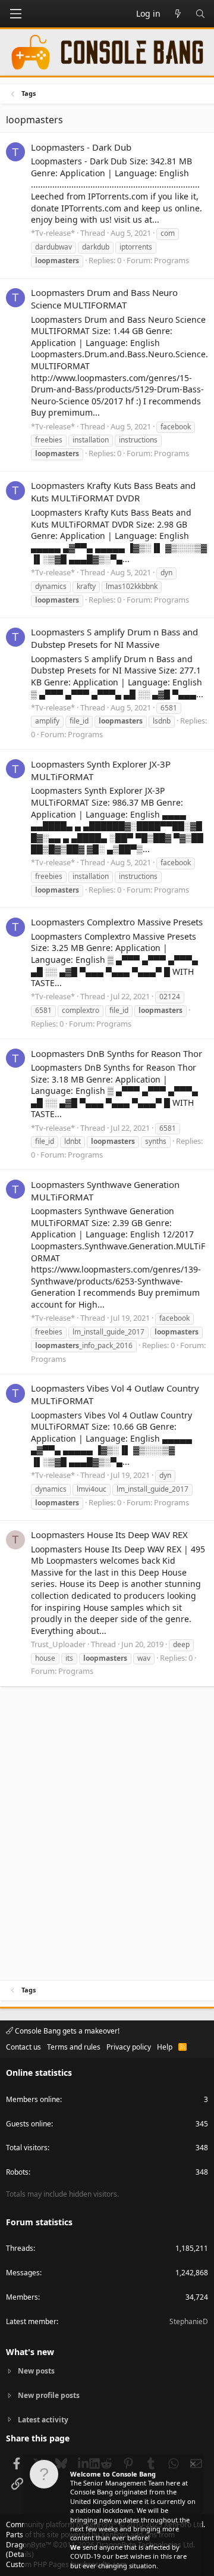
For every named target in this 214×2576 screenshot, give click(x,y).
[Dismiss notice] (192, 2466)
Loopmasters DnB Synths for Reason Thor (117, 1053)
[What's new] (178, 14)
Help (165, 2047)
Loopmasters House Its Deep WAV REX (109, 1535)
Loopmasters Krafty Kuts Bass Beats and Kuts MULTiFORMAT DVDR (113, 492)
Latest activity (43, 2420)
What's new (30, 2352)
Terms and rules (74, 2047)
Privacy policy (129, 2047)
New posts (36, 2371)
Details (20, 2554)
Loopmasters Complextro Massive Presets (117, 922)
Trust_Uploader (58, 1644)
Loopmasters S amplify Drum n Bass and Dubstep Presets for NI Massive (114, 638)
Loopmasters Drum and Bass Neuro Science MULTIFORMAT (104, 299)
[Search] (200, 14)
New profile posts (49, 2395)
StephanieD (189, 2321)
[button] (15, 14)
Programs (171, 260)
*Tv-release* (53, 233)
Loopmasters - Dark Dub (81, 147)
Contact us (23, 2047)
